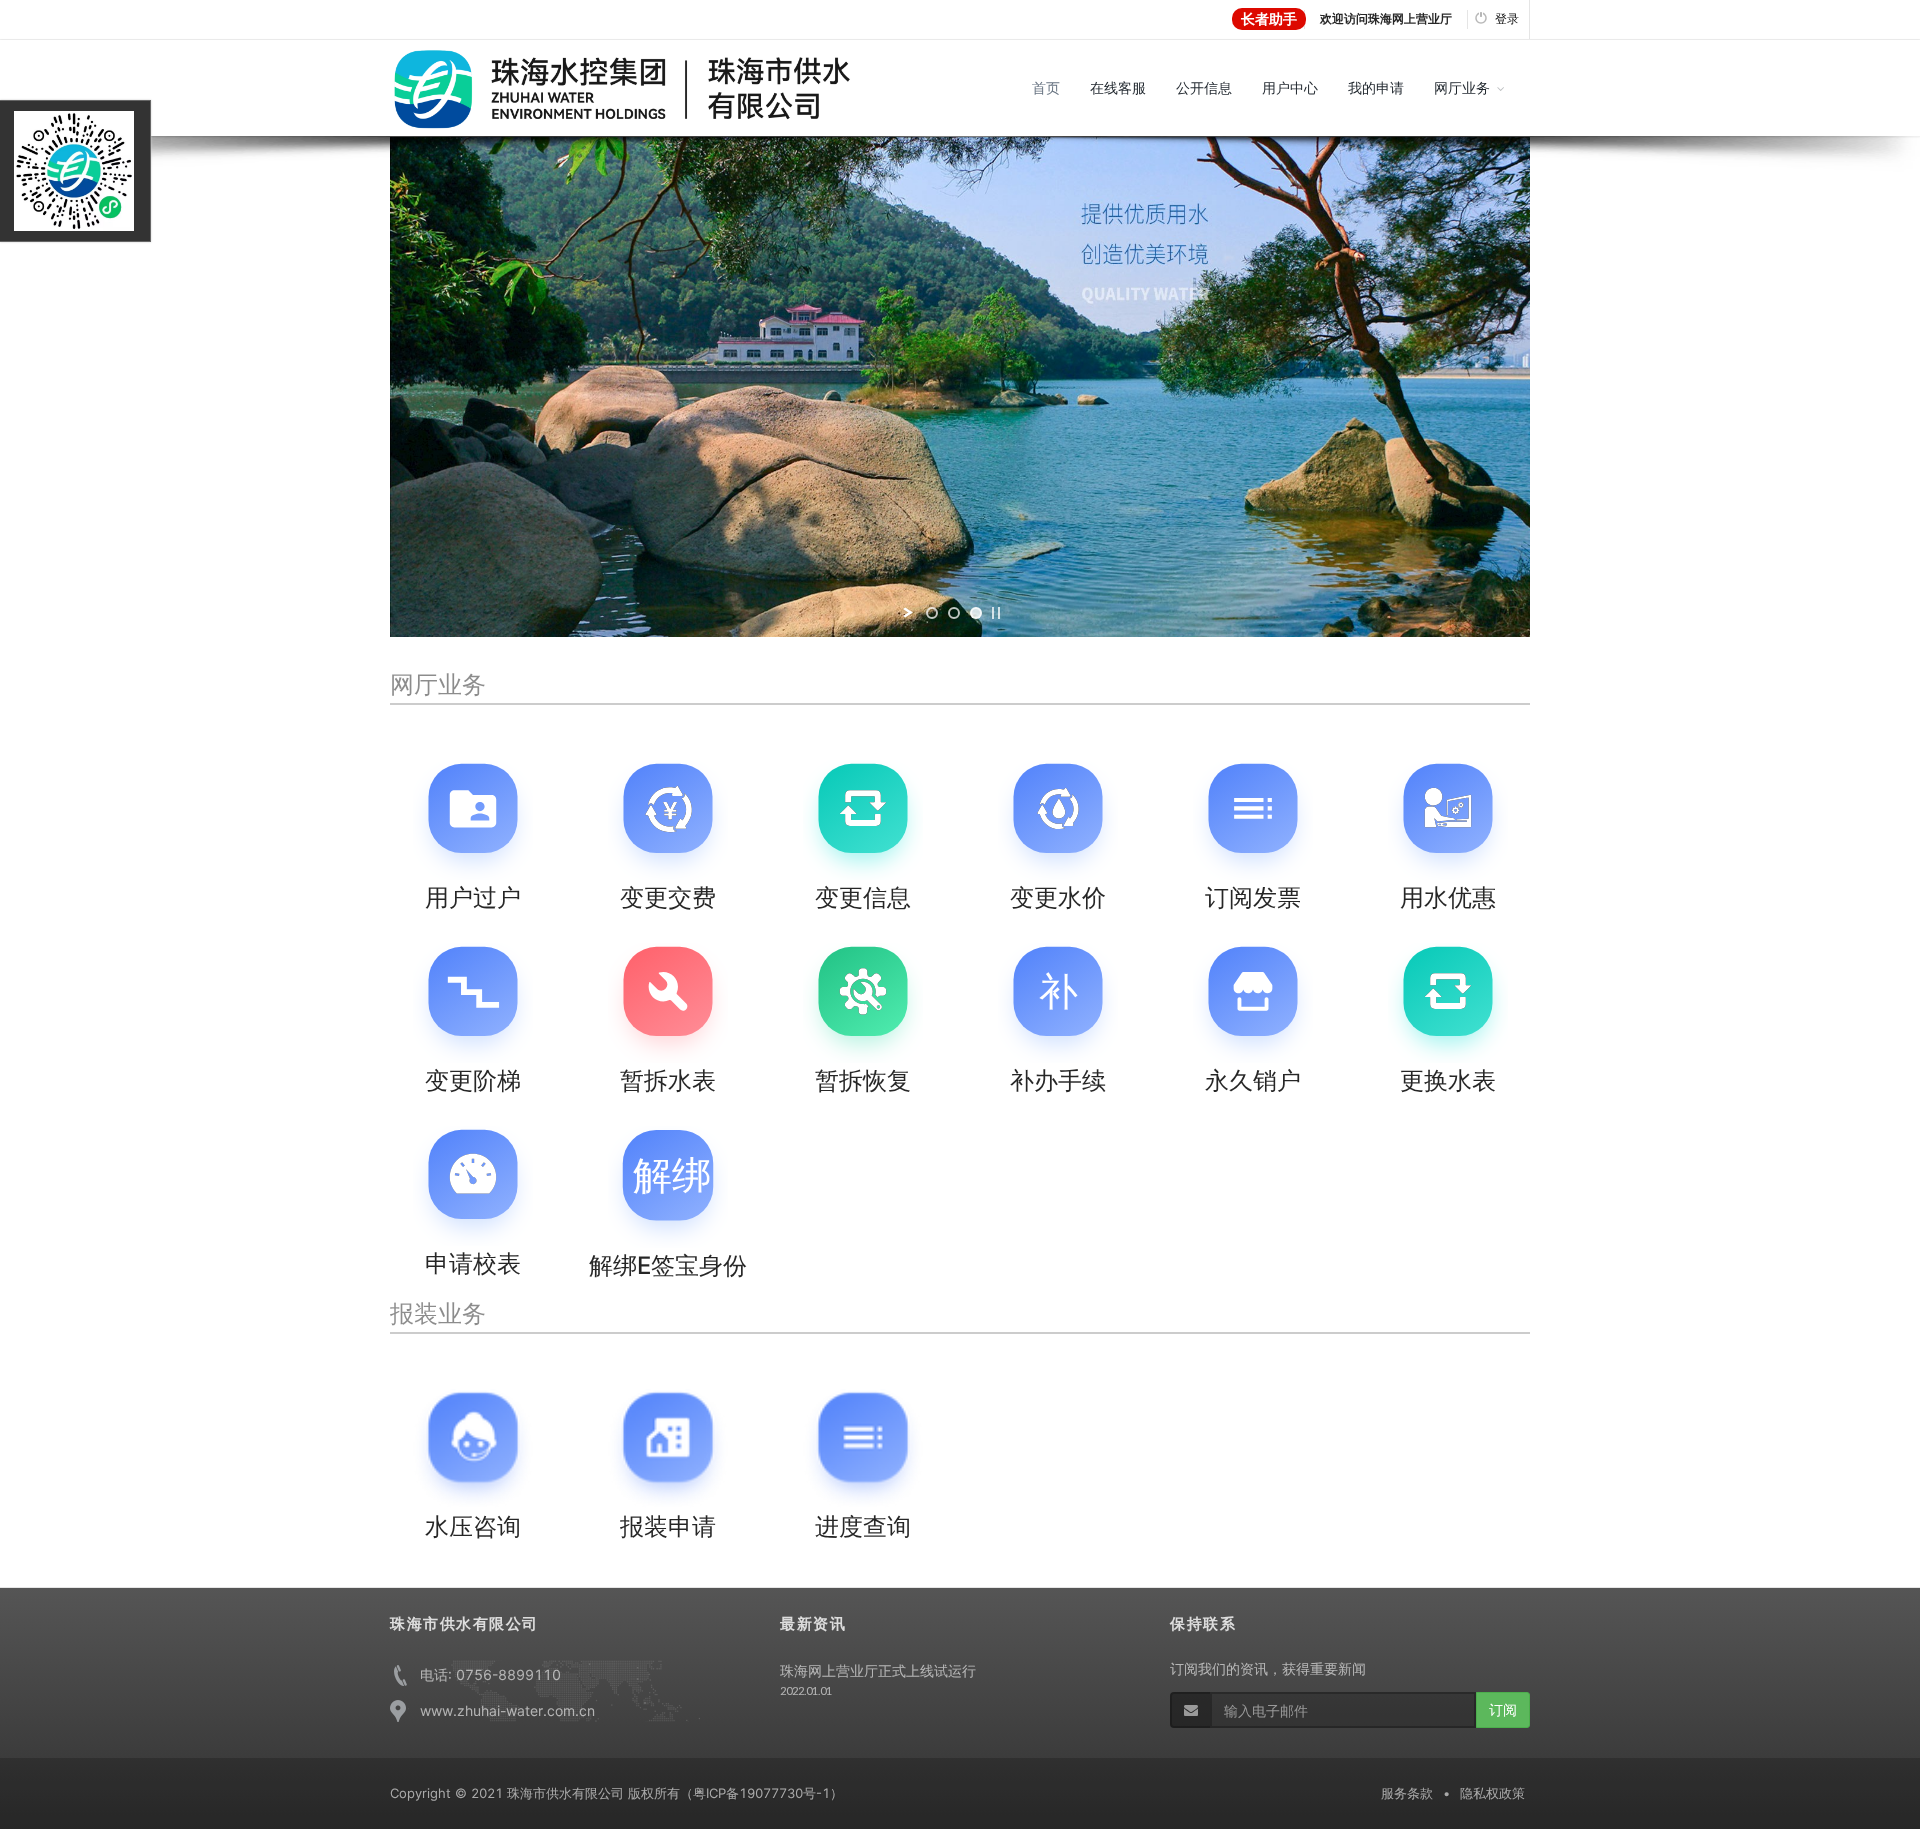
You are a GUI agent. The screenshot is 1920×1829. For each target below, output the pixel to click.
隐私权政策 (1492, 1793)
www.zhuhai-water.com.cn (507, 1710)
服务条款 (1407, 1793)
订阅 (1503, 1709)
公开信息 (1204, 87)
